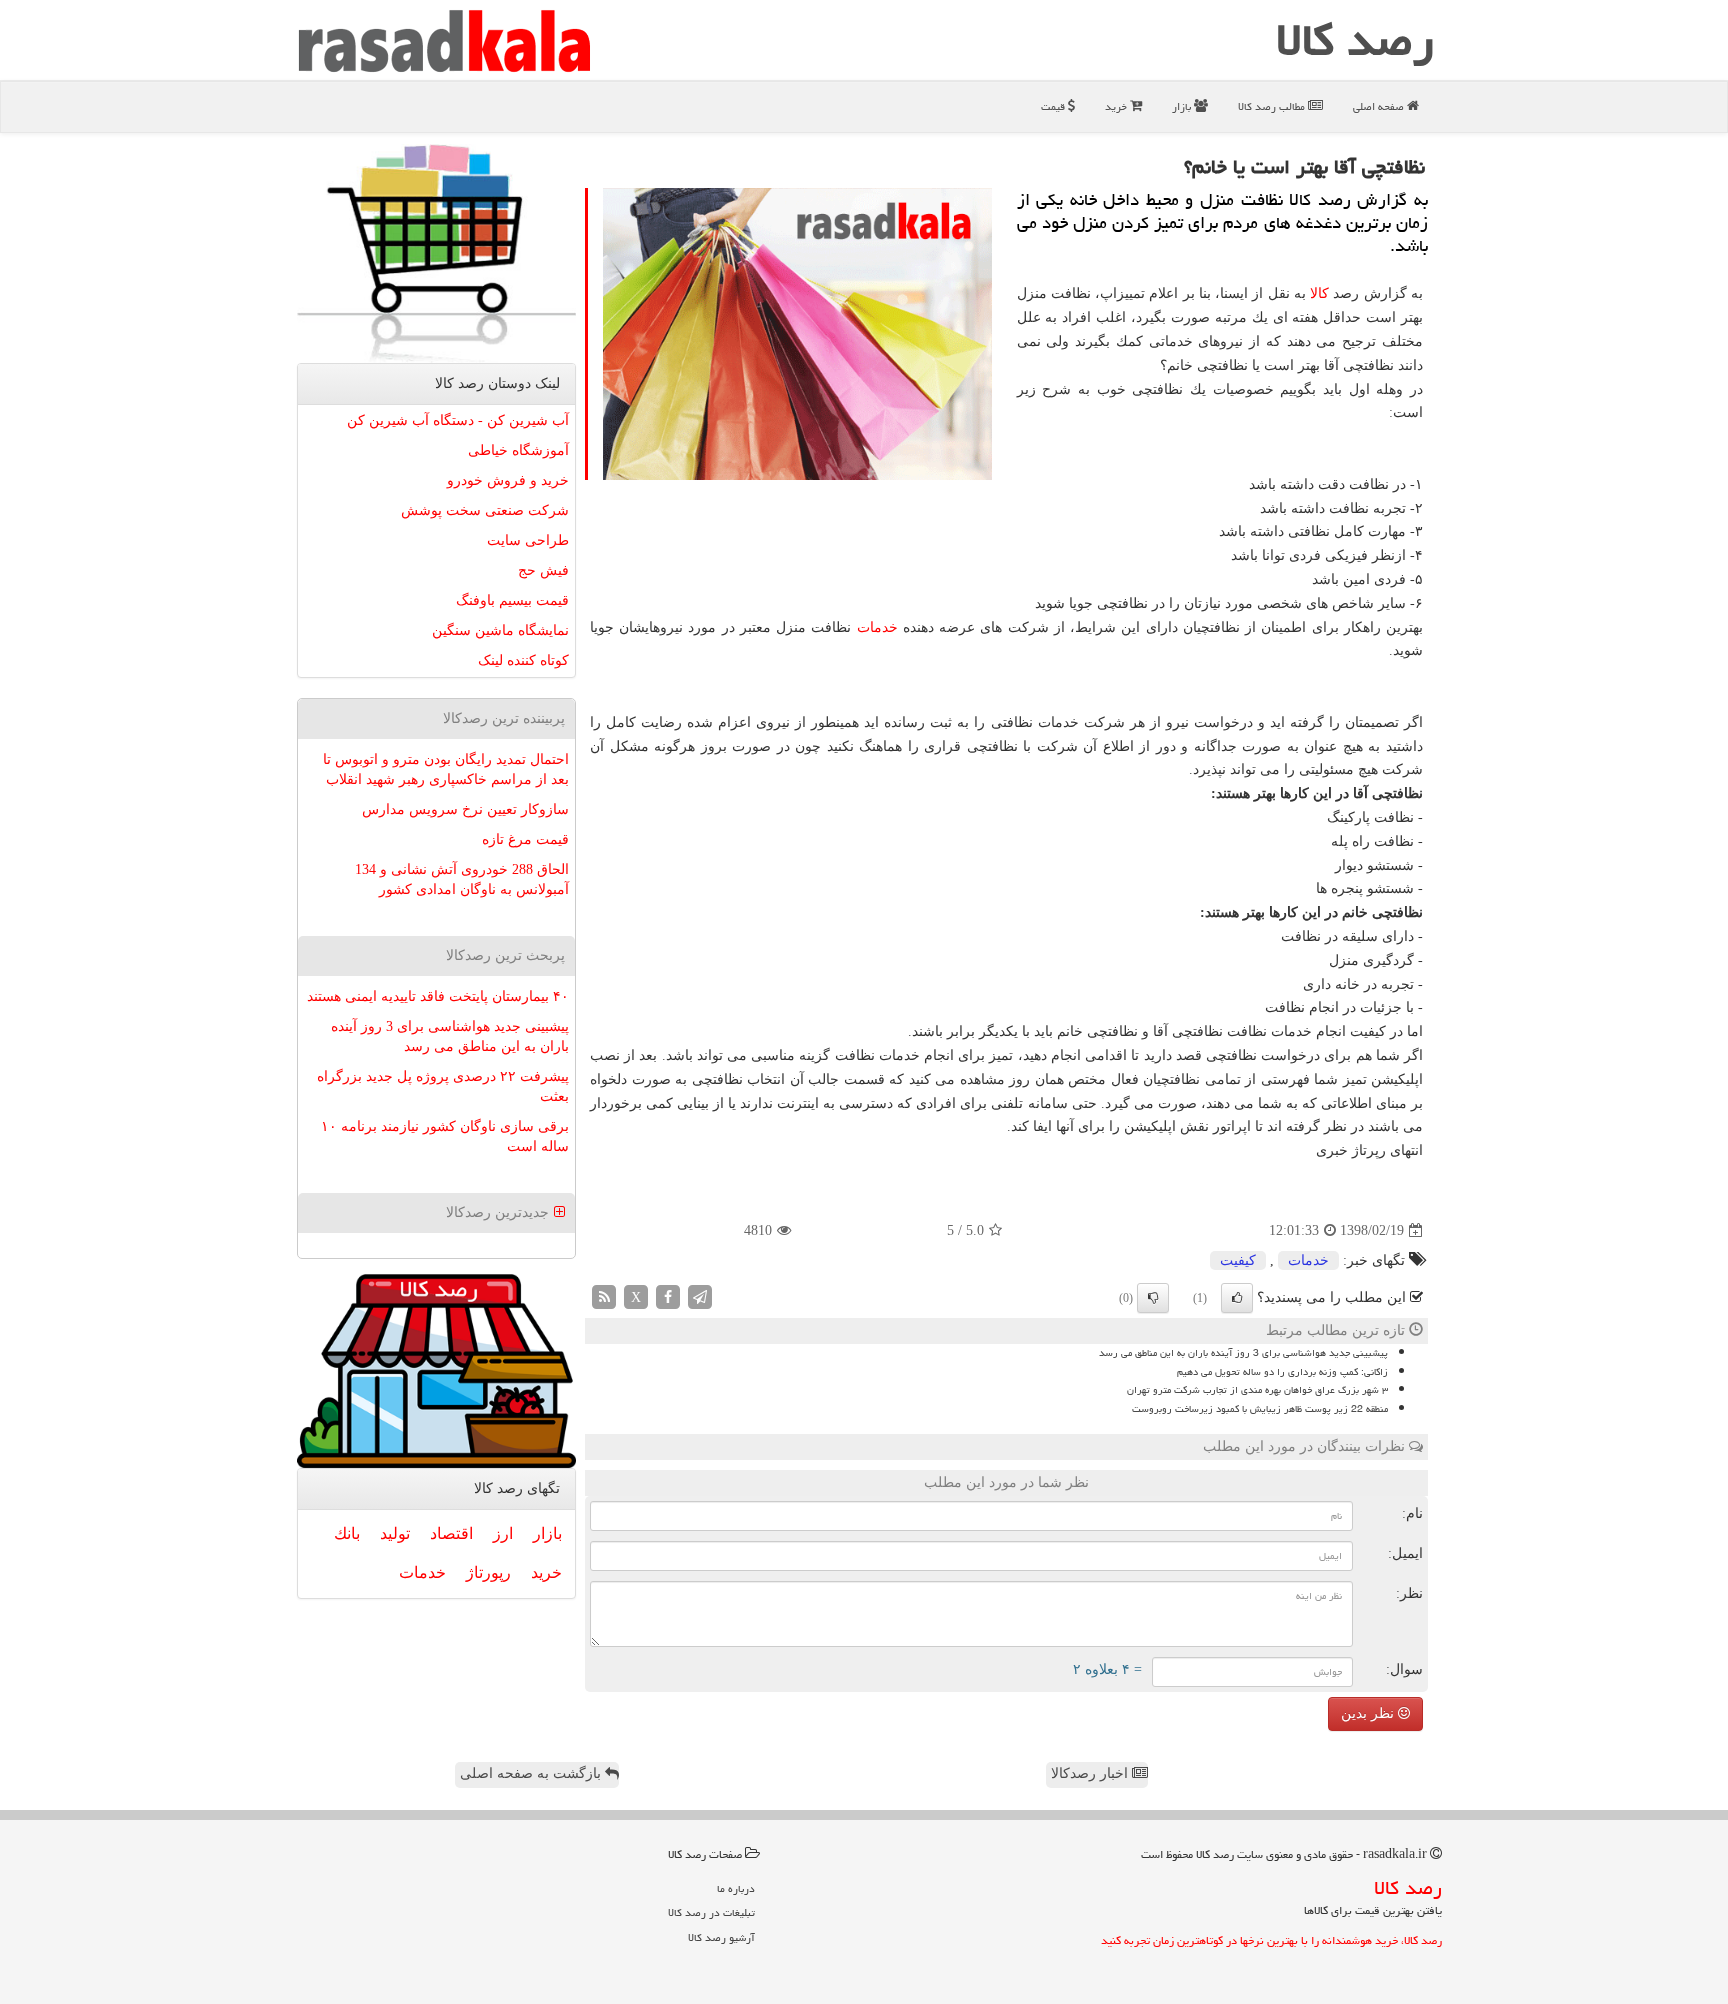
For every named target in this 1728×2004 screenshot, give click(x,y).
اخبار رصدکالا (1091, 1773)
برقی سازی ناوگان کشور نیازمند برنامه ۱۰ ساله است (445, 1136)
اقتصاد (451, 1533)
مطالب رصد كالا (1273, 106)
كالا (1319, 293)
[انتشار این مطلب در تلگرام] (700, 1296)
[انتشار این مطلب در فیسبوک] (668, 1296)
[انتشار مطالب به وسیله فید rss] (604, 1296)
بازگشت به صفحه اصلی (532, 1773)
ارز (503, 1533)
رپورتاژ (488, 1572)
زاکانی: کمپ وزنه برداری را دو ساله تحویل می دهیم (1282, 1372)
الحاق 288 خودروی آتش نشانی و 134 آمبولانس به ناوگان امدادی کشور (462, 879)
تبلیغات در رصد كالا (711, 1912)
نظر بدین (1369, 1713)
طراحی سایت (528, 540)
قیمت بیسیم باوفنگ (512, 600)
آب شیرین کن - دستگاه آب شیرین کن (458, 420)
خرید (1117, 106)
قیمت (1054, 106)
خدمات (877, 627)
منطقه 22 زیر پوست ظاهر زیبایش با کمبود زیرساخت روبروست (1260, 1409)
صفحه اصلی (1380, 106)
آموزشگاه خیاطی (518, 450)
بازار (1183, 106)
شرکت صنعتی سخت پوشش (485, 510)
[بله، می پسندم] (1237, 1298)
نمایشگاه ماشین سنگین (500, 630)
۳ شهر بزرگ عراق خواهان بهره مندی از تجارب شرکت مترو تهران (1257, 1390)
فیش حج (543, 570)
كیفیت (1238, 1260)
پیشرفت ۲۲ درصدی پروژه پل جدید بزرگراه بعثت (443, 1086)
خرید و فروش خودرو (508, 480)
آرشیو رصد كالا (721, 1937)
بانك (347, 1533)
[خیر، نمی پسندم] (1153, 1298)
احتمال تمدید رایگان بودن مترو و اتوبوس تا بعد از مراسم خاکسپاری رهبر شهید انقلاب (446, 769)
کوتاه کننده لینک (523, 660)
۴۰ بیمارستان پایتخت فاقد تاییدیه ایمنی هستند (438, 996)
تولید (395, 1533)
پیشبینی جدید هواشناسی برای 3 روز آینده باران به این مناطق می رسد (1243, 1353)
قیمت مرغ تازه (525, 839)
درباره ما (736, 1888)
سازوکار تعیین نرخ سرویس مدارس (465, 809)
